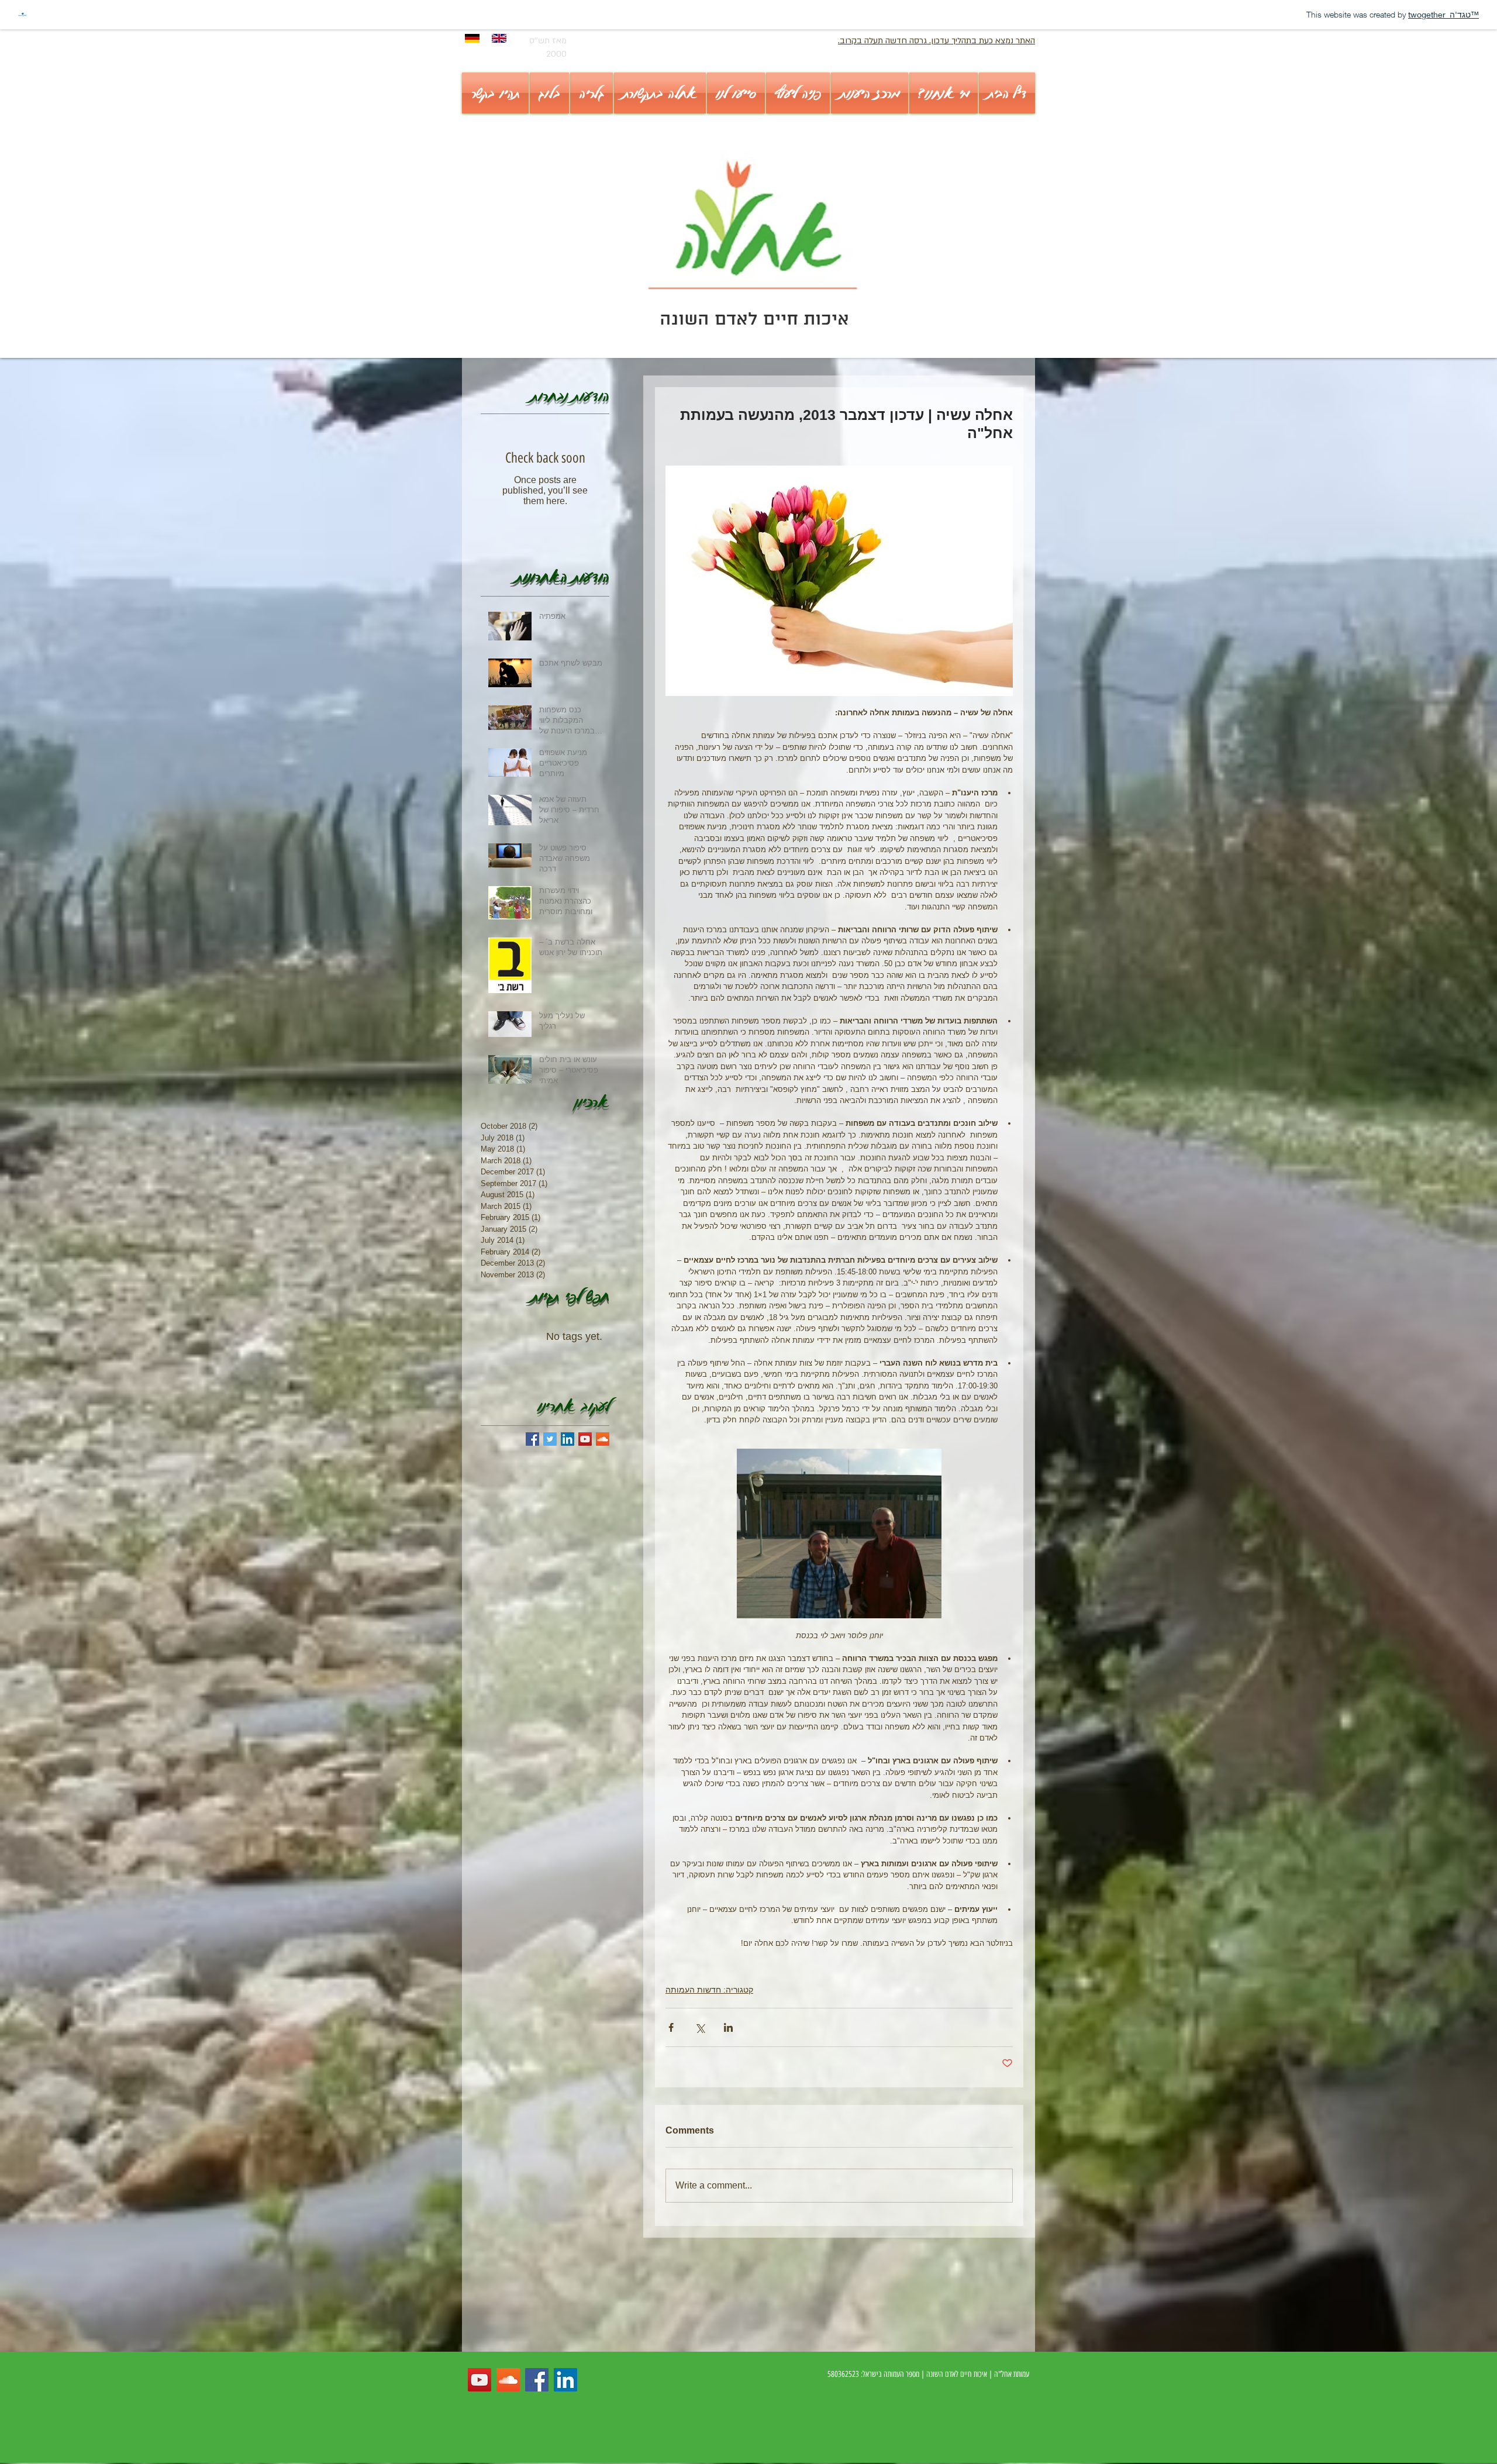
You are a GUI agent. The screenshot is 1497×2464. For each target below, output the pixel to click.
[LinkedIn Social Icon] (568, 1439)
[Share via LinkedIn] (728, 2027)
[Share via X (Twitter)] (700, 2027)
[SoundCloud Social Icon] (603, 1439)
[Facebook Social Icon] (537, 2380)
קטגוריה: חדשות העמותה (709, 1990)
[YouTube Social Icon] (585, 1439)
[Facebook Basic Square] (532, 1439)
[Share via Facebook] (671, 2027)
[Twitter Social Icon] (550, 1439)
